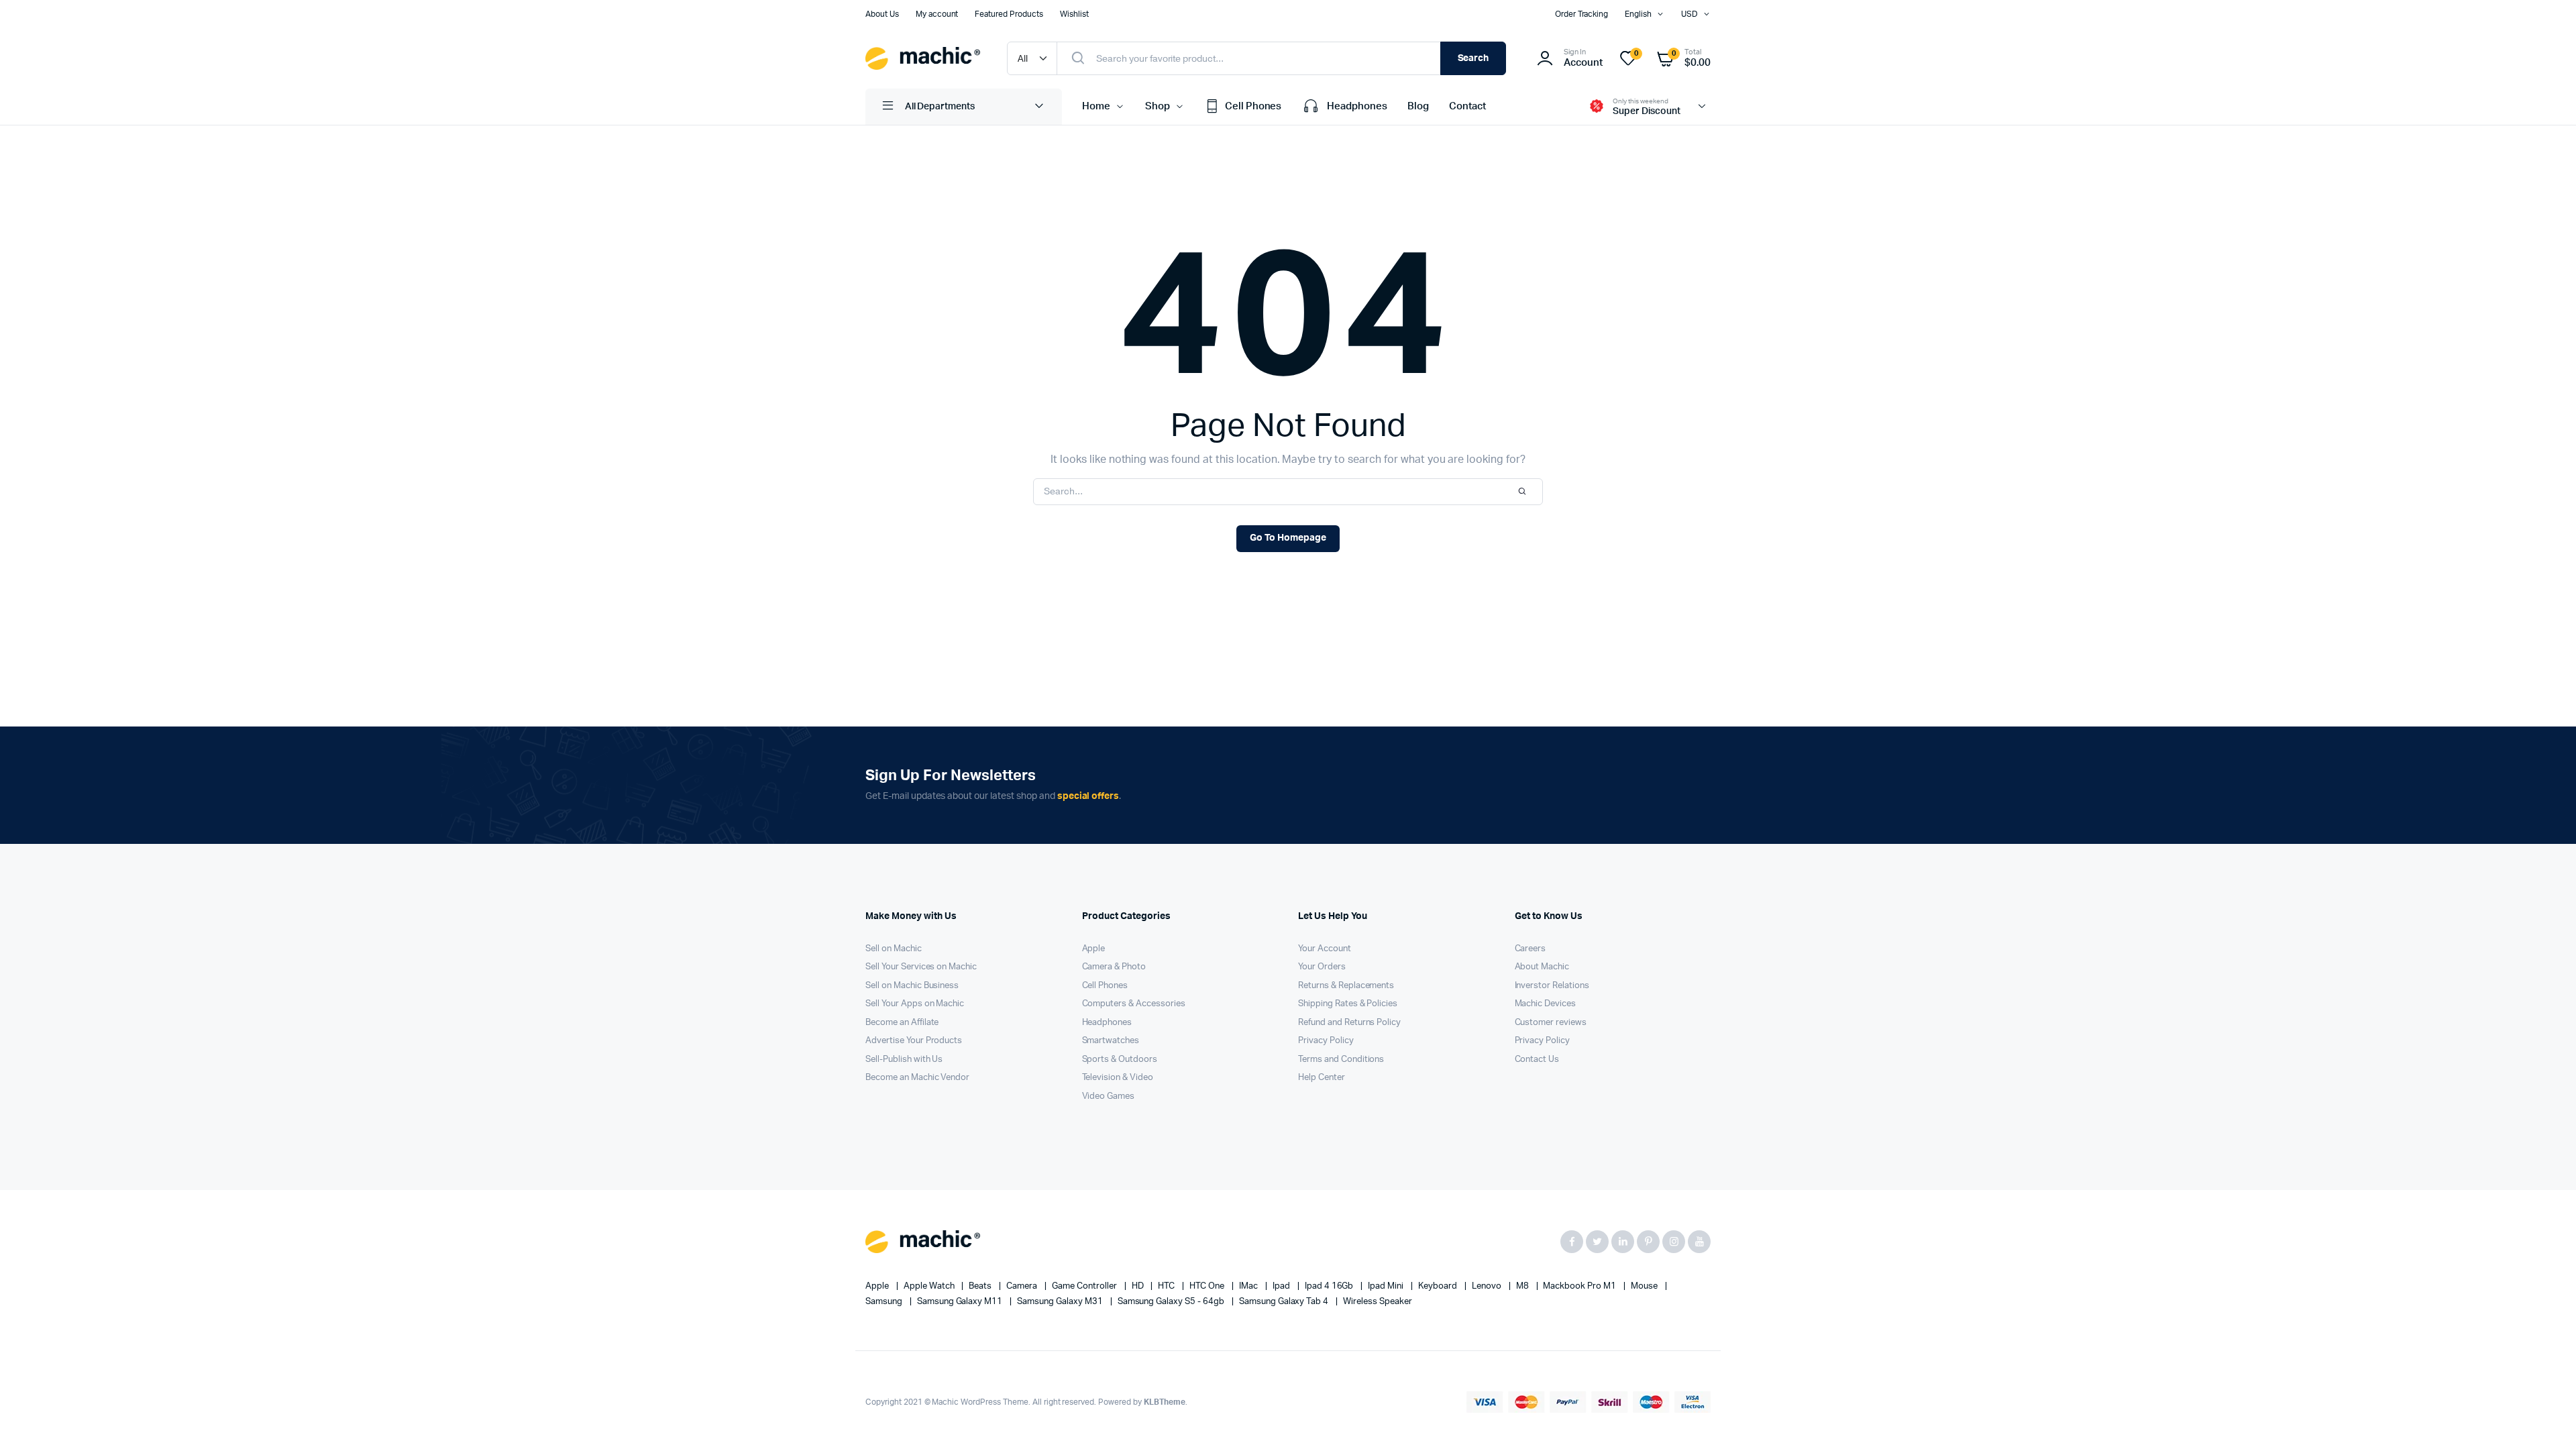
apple (878, 1286)
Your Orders (1322, 967)
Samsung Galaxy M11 (961, 1302)
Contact (1467, 106)
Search (1473, 58)
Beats (981, 1286)
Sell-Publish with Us (904, 1060)
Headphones (1357, 106)
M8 (1523, 1286)
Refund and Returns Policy (1349, 1023)
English (1638, 14)
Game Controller (1085, 1286)
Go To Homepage (1288, 538)
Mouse (1645, 1286)
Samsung (885, 1302)
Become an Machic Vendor (917, 1078)
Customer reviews (1551, 1023)
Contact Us (1537, 1060)
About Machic (1542, 967)
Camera (1023, 1286)
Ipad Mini (1387, 1286)
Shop (1158, 106)
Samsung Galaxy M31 (1061, 1302)
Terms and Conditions (1341, 1060)
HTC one (1208, 1286)
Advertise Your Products (914, 1041)
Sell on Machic (894, 949)
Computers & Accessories (1134, 1004)
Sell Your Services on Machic (921, 967)
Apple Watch (930, 1286)
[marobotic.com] (923, 58)
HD (1139, 1286)
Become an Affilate (902, 1023)
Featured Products (1009, 14)
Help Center (1322, 1078)
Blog (1418, 106)
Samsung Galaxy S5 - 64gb (1172, 1302)
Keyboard (1439, 1286)
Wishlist (1074, 14)
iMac (1249, 1286)
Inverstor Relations (1552, 986)
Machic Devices (1546, 1004)
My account (937, 14)
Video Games (1109, 1096)
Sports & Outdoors (1120, 1060)
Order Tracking (1582, 14)
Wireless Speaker (1378, 1302)
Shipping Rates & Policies (1348, 1004)
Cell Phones (1253, 106)
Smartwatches (1111, 1041)
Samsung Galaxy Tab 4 (1285, 1302)
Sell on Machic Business (912, 986)
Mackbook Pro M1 (1580, 1286)
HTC (1167, 1286)
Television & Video (1118, 1078)
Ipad (1282, 1286)
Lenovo (1488, 1286)
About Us (882, 14)
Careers (1531, 949)
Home (1096, 106)
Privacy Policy (1326, 1041)
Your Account (1325, 949)
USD (1689, 14)
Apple (1094, 949)
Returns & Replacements (1346, 986)
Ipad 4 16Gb (1330, 1286)
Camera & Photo (1114, 967)
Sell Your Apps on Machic (915, 1004)
